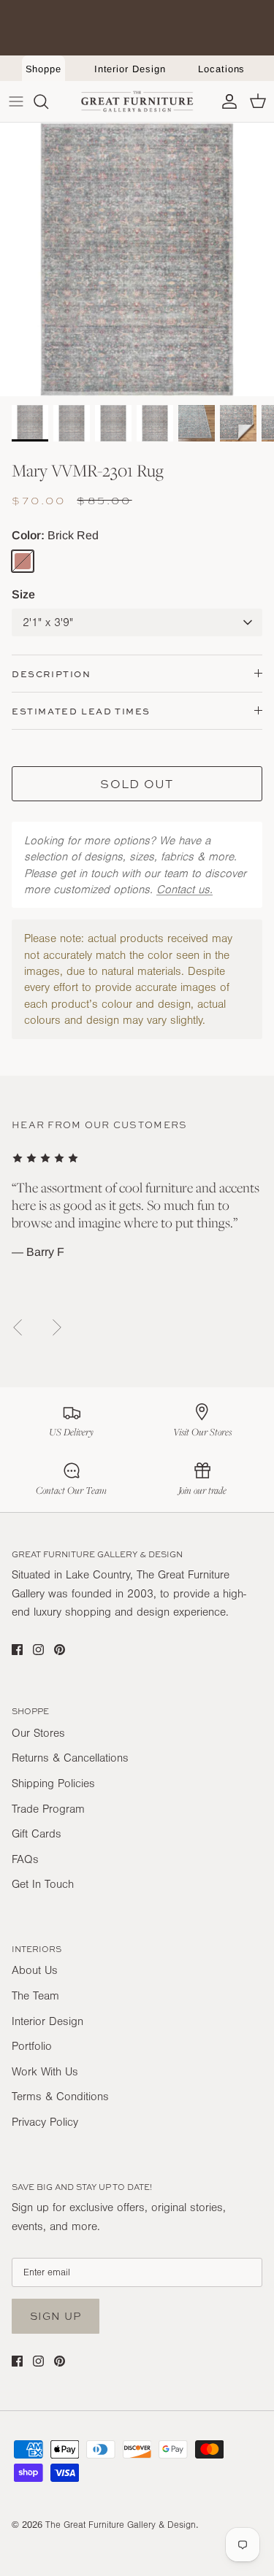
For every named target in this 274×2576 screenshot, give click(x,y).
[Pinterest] (60, 1650)
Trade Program (48, 1809)
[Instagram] (38, 1650)
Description (52, 674)
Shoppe (44, 69)
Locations (221, 69)
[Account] (226, 101)
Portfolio (32, 2046)
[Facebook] (17, 1650)
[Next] (57, 1327)
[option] (137, 259)
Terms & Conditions (60, 2097)
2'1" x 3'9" (48, 622)
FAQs (25, 1859)
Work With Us (45, 2072)
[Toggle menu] (16, 101)
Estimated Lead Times (81, 711)
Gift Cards (37, 1834)
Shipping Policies (53, 1783)
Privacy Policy (45, 2122)
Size (23, 594)
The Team (35, 1996)
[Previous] (18, 1327)
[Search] (48, 101)
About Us (35, 1970)
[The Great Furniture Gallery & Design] (137, 101)
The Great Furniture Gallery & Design (121, 2525)
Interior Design (130, 69)
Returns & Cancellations (70, 1758)
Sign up (56, 2316)
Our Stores (38, 1733)
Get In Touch (43, 1884)
